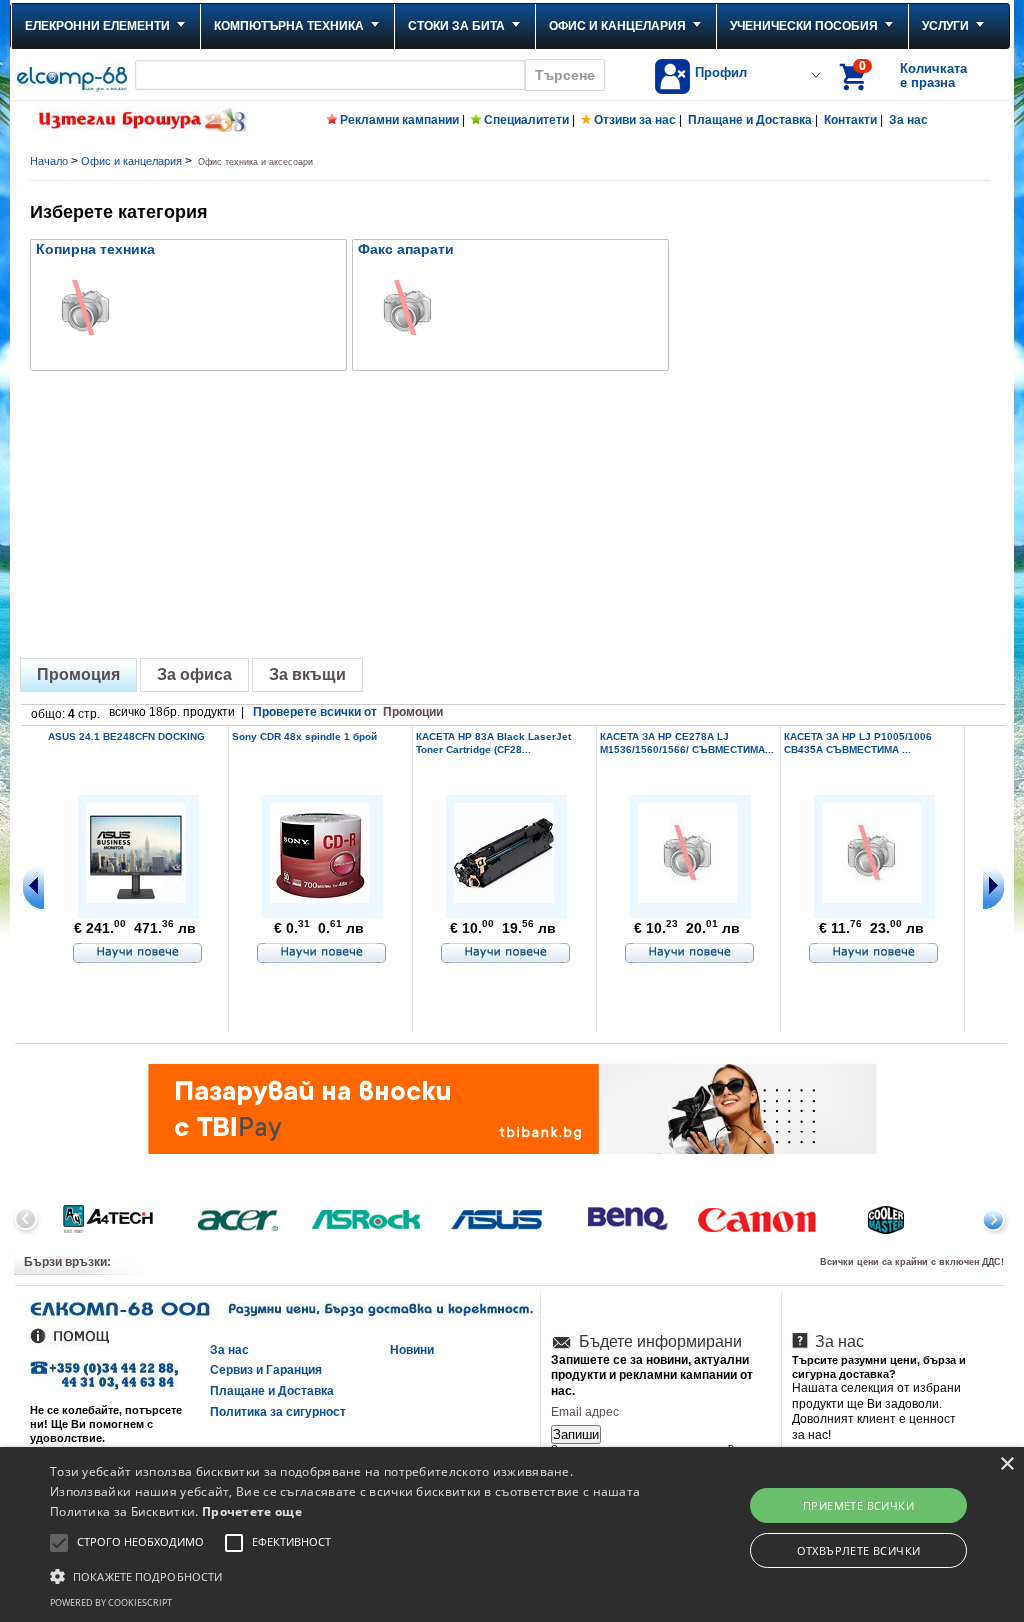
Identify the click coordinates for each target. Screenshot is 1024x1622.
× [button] (1006, 1464)
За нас (908, 120)
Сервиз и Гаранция (266, 1370)
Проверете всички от (348, 712)
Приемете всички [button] (858, 1505)
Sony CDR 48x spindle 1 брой (304, 736)
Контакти (850, 120)
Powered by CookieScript (111, 1602)
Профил (721, 72)
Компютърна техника (289, 26)
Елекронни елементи (97, 26)
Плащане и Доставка (750, 120)
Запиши (576, 1434)
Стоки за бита (456, 26)
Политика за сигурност (278, 1412)
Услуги (945, 26)
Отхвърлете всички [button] (859, 1550)
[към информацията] (138, 954)
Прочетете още (252, 1511)
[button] (350, 1575)
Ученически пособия (804, 26)
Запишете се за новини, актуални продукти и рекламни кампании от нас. (652, 1375)
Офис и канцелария (617, 26)
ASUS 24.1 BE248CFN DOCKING (126, 736)
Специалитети (526, 120)
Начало (49, 161)
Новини (412, 1350)
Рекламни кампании (399, 120)
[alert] (512, 1534)
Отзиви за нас (635, 120)
